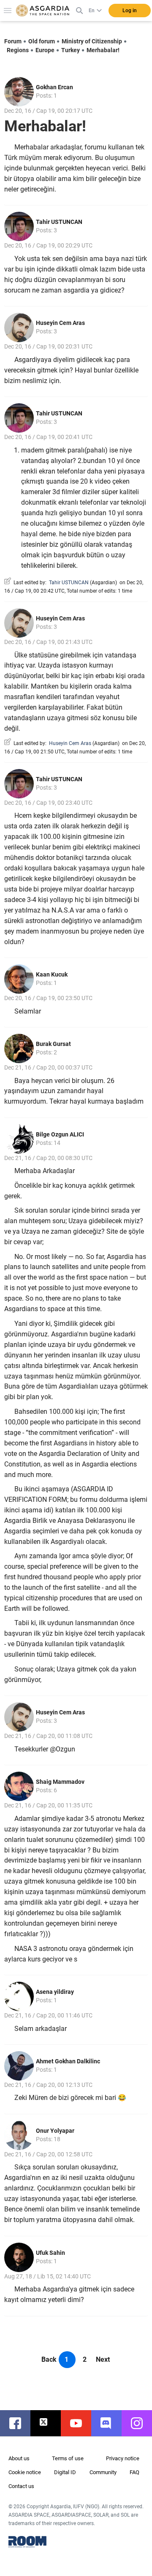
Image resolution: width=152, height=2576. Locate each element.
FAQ (134, 2472)
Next (103, 2359)
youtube (80, 2423)
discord (111, 2423)
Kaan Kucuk (52, 974)
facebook (19, 2423)
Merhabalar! (103, 50)
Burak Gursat (53, 1044)
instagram (141, 2423)
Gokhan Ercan (54, 87)
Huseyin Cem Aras (60, 323)
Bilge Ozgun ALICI (60, 1134)
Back (49, 2359)
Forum (13, 41)
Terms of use (68, 2458)
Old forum (42, 41)
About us (19, 2458)
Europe (45, 50)
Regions (18, 50)
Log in (130, 11)
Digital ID (65, 2472)
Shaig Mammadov (60, 1782)
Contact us (21, 2486)
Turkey (71, 50)
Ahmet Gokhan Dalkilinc (68, 2061)
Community (103, 2472)
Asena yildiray (55, 1992)
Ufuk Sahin (50, 2253)
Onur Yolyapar (55, 2131)
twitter (50, 2423)
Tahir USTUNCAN (59, 222)
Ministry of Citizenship (92, 41)
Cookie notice (25, 2472)
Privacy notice (123, 2458)
